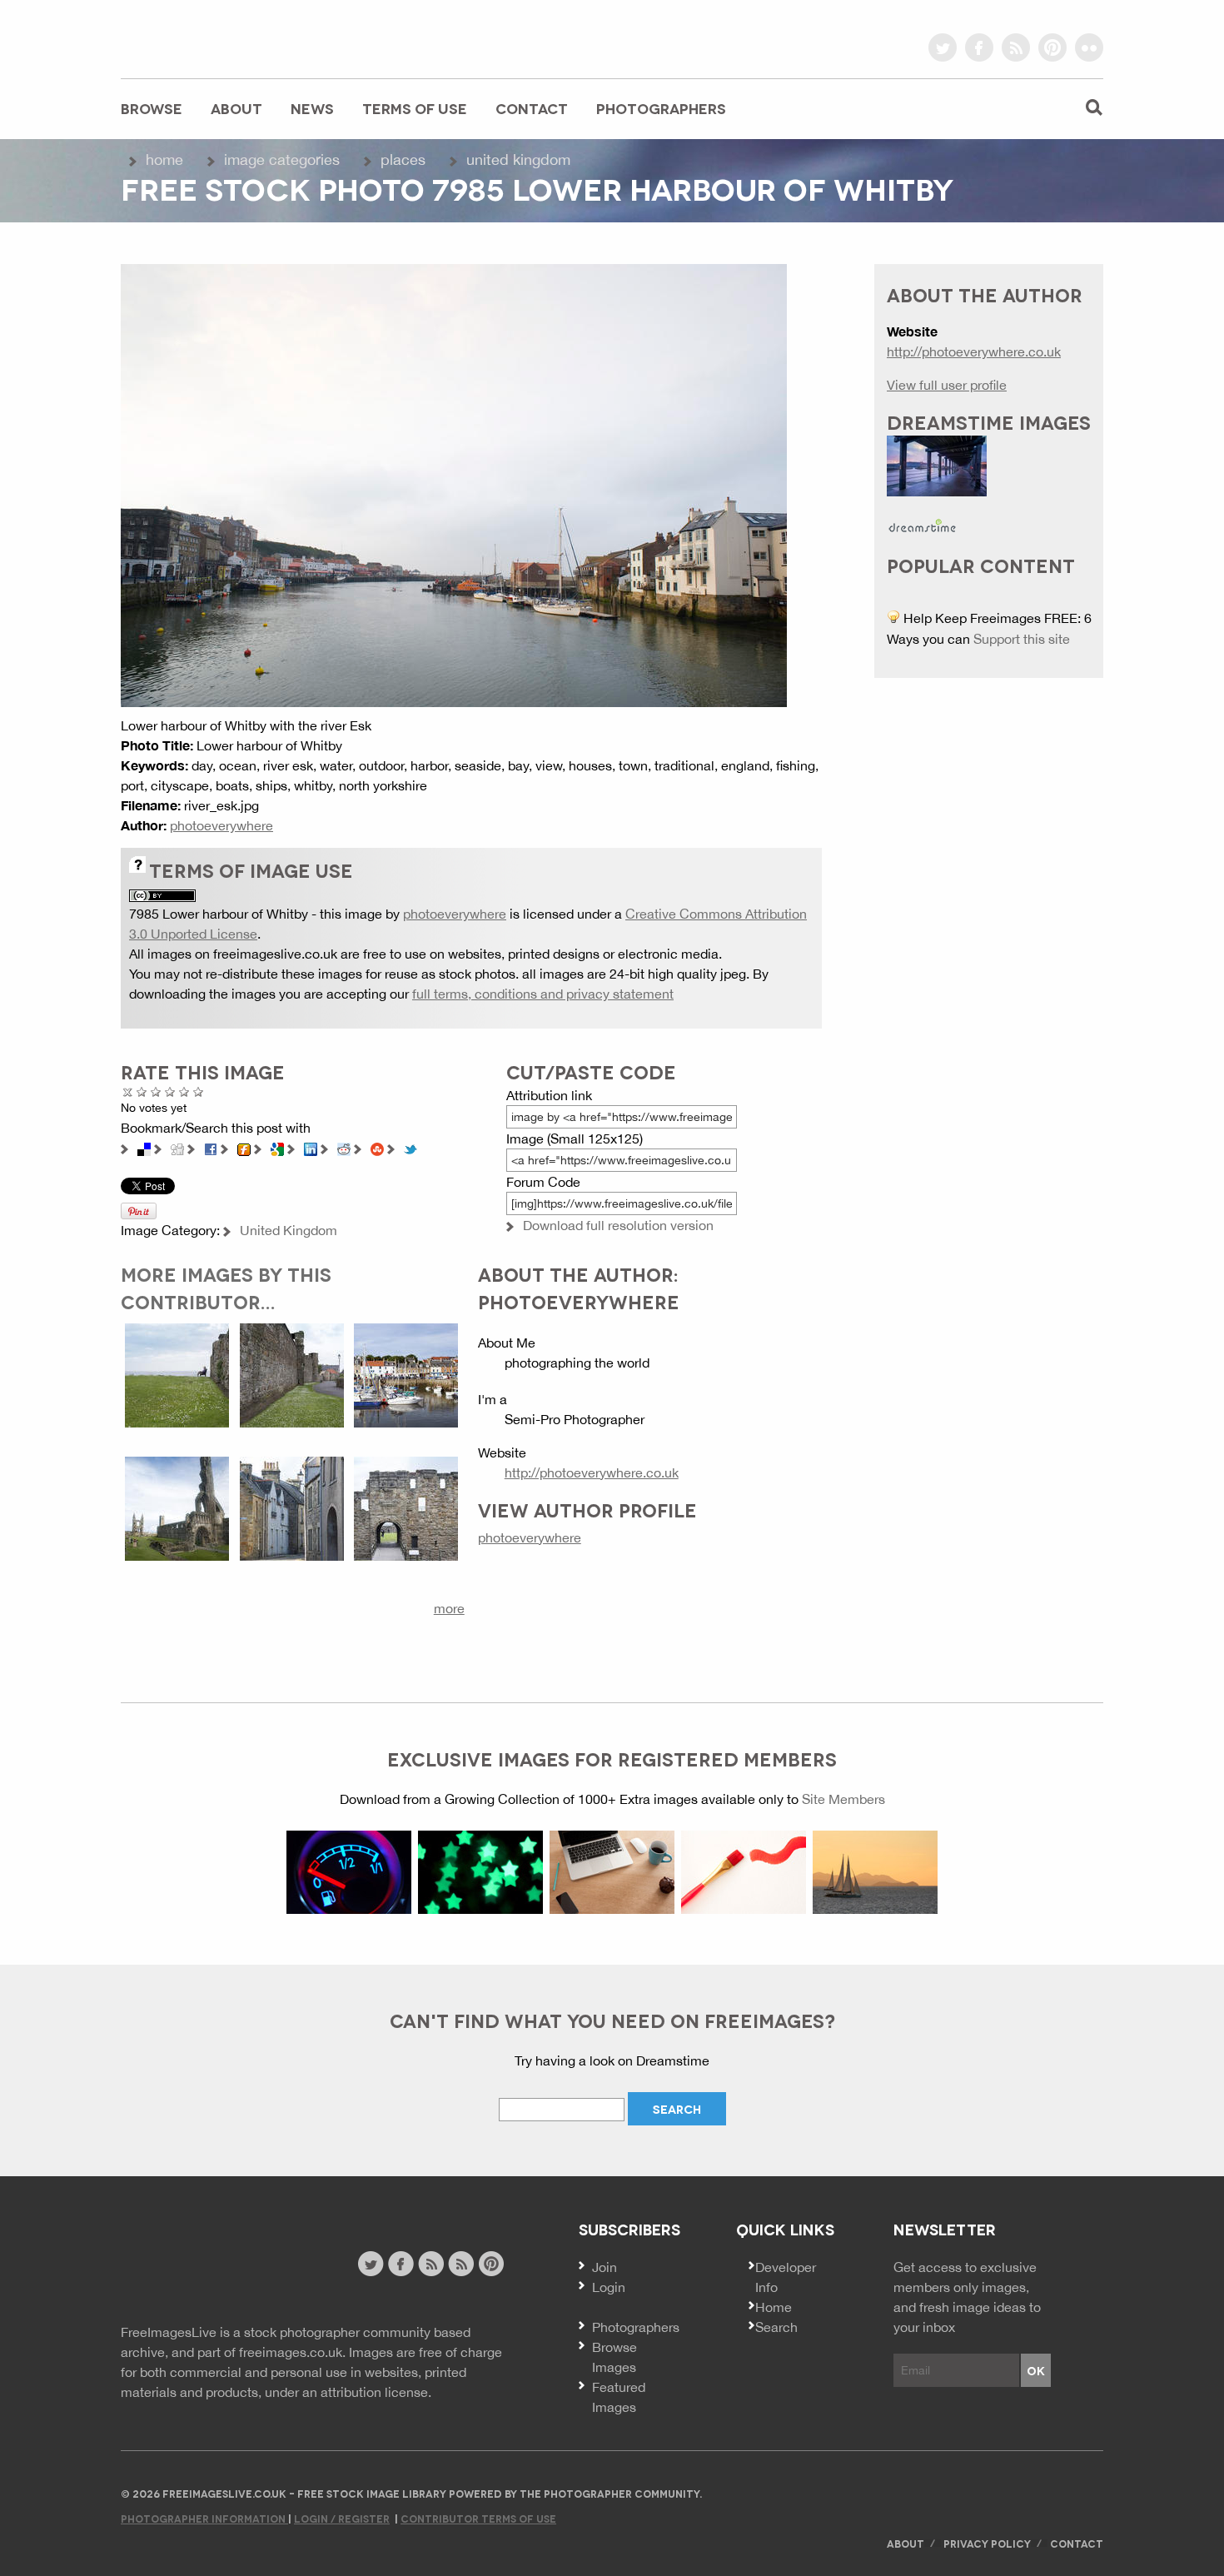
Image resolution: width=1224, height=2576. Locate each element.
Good (170, 1091)
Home (164, 159)
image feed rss (461, 2264)
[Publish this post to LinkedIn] (311, 1148)
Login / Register (342, 2518)
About (236, 108)
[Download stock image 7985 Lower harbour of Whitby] (454, 484)
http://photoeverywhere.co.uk (592, 1472)
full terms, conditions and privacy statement (543, 994)
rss (1016, 47)
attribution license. (376, 2392)
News (312, 108)
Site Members (843, 1799)
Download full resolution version (618, 1225)
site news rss (431, 2264)
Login (609, 2287)
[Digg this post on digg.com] (177, 1148)
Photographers (661, 108)
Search (776, 2327)
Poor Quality (142, 1091)
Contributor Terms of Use (478, 2518)
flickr (1089, 47)
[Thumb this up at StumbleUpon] (377, 1148)
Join (605, 2267)
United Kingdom (518, 159)
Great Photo (184, 1091)
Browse (152, 108)
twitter (943, 47)
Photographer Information (204, 2518)
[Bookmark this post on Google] (277, 1148)
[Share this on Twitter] (410, 1148)
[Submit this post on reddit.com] (344, 1148)
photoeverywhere (221, 825)
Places (403, 159)
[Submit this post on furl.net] (244, 1148)
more (449, 1608)
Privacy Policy (987, 2543)
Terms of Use (415, 108)
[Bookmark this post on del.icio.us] (144, 1148)
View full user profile (947, 385)
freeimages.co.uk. (292, 2352)
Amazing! (199, 1091)
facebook (979, 47)
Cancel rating (128, 1091)
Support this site (1022, 639)
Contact (532, 108)
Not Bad (156, 1091)
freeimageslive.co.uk (213, 37)
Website (212, 2266)
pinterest (1052, 47)
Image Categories (282, 159)
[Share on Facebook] (211, 1148)
